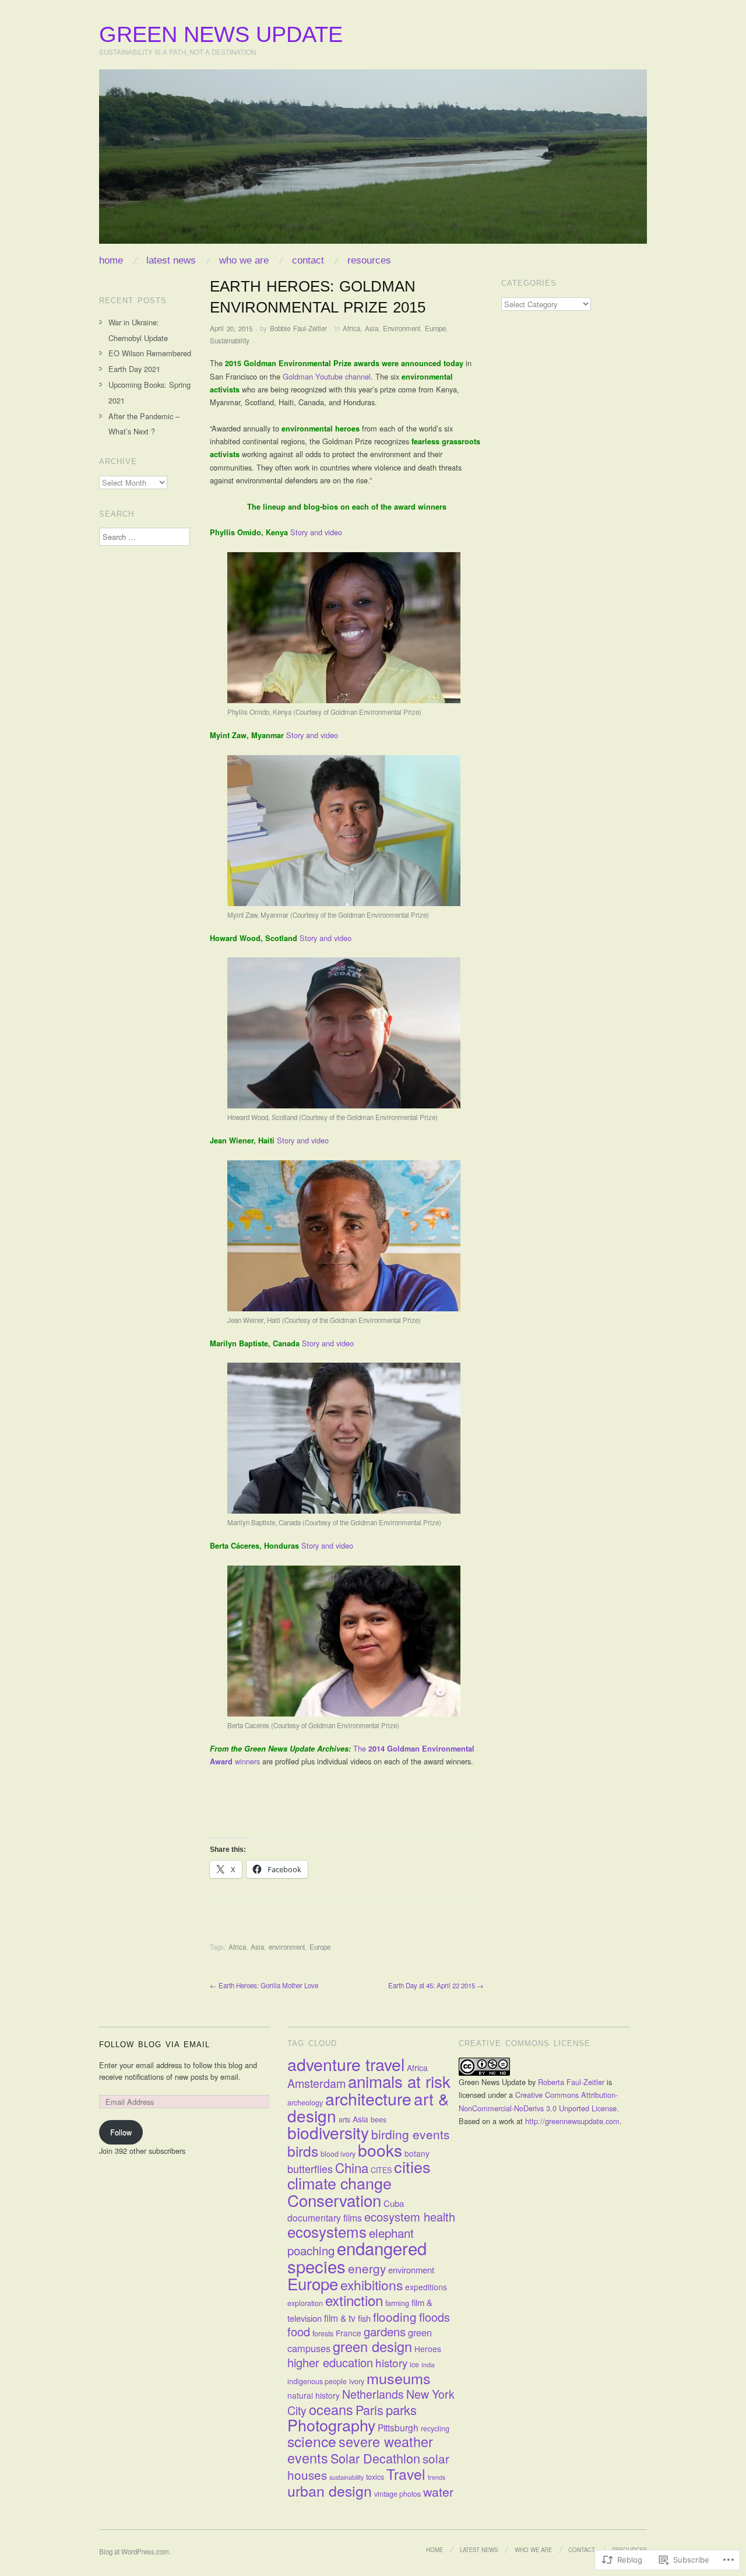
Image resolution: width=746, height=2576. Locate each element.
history (391, 2362)
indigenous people (317, 2381)
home (111, 260)
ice (414, 2364)
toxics (375, 2477)
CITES (381, 2170)
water (438, 2491)
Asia (372, 328)
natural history (314, 2395)
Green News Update (221, 34)
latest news (171, 260)
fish (364, 2318)
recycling (435, 2428)
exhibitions (372, 2285)
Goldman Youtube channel (327, 376)
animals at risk (399, 2081)
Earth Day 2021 (134, 369)
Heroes (428, 2349)
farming (397, 2303)
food (299, 2331)
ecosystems (327, 2231)
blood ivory (338, 2154)
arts (344, 2119)
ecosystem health (410, 2217)
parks (401, 2410)
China (352, 2167)
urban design (330, 2490)
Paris (370, 2410)
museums (399, 2378)
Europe (435, 328)
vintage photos (397, 2494)
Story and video (317, 532)
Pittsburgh (398, 2427)
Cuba (394, 2203)
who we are (244, 260)
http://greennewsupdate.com (572, 2121)
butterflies (310, 2168)
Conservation (334, 2200)
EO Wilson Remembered (150, 353)
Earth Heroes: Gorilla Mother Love (264, 1985)
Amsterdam (316, 2083)
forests (323, 2333)
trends (437, 2477)
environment (287, 1947)
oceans (331, 2409)
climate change (339, 2183)
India (428, 2365)
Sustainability (229, 341)
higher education (330, 2362)
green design (372, 2346)
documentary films (325, 2217)
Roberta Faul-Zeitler (571, 2082)
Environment (402, 328)
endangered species (357, 2256)
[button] (344, 628)
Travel (406, 2473)
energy (367, 2268)
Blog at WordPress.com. (135, 2552)
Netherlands (373, 2394)
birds (303, 2151)
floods (434, 2317)
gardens (385, 2331)
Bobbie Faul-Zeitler (298, 328)
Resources (369, 260)
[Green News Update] (373, 161)
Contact (308, 260)
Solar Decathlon (375, 2458)
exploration (305, 2303)
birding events (411, 2134)
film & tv (340, 2318)
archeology (305, 2103)
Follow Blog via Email (154, 2045)
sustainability (346, 2477)
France (349, 2333)
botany (417, 2153)
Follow (121, 2132)
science (312, 2441)
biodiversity (328, 2132)
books (380, 2150)
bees (379, 2119)
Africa (351, 328)
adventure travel (346, 2064)
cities (412, 2166)
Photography (331, 2425)
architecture (368, 2098)
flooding (395, 2317)
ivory (357, 2381)
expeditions (426, 2287)
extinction (354, 2300)
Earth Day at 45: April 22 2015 (436, 1985)
